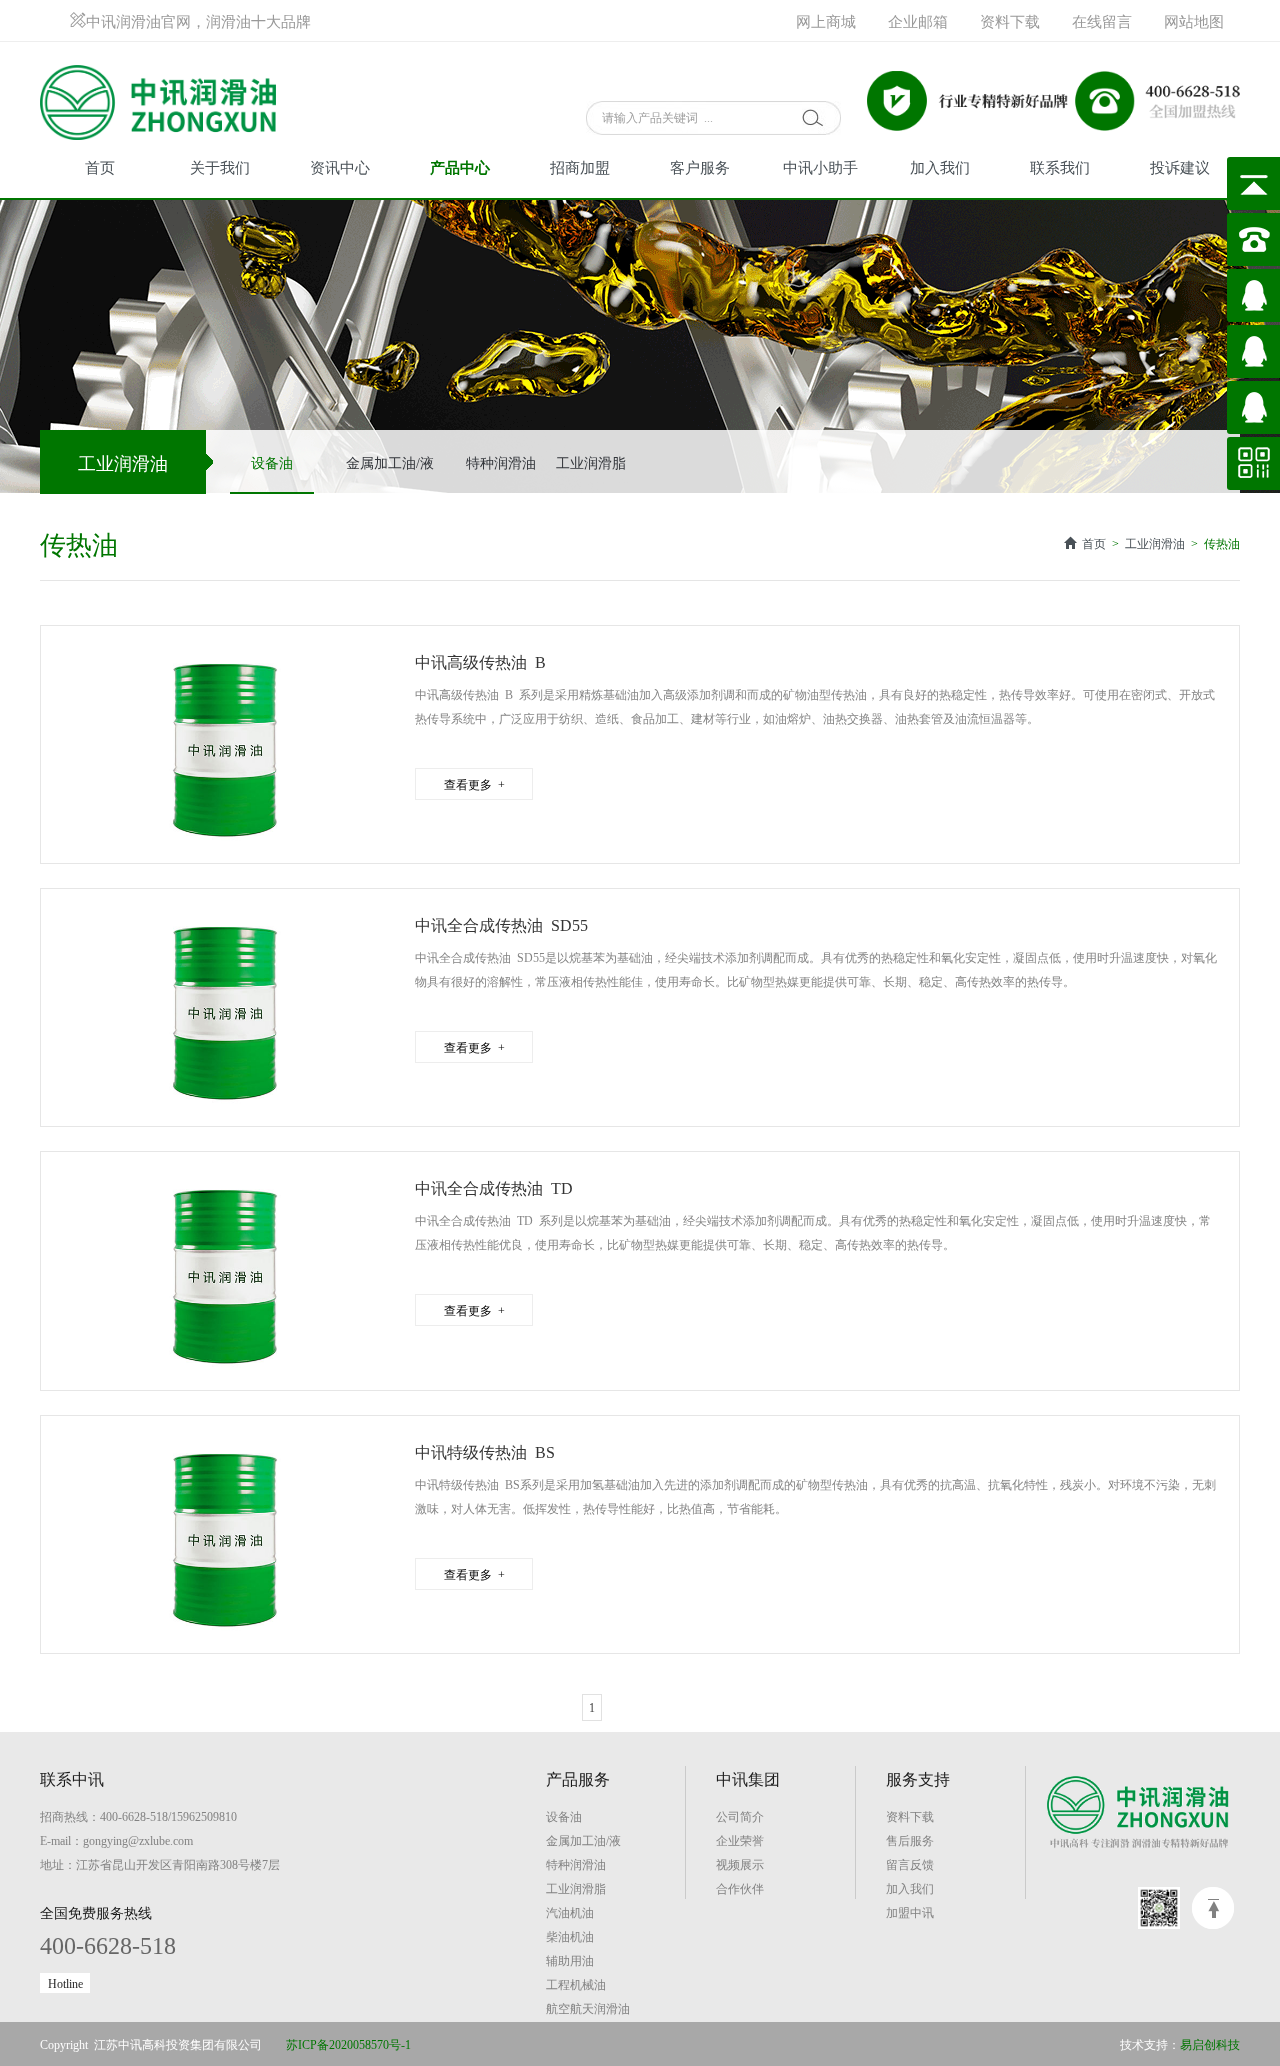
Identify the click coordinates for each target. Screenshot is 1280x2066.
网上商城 (826, 20)
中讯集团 (748, 1778)
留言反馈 (910, 1864)
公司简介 (740, 1816)
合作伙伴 (740, 1888)
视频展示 (740, 1864)
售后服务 (910, 1840)
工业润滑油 (1155, 543)
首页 (100, 166)
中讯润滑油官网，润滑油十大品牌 (198, 20)
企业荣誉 (740, 1840)
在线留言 (1102, 20)
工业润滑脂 (591, 462)
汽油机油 (570, 1912)
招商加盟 (580, 166)
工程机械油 (576, 1984)
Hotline (65, 1983)
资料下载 (1010, 20)
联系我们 (1060, 166)
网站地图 (1194, 20)
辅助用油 (570, 1960)
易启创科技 (1210, 2044)
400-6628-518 (108, 1943)
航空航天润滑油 (588, 2008)
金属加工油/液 (390, 462)
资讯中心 (340, 166)
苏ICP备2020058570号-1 (348, 2044)
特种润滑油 (501, 462)
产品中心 (460, 166)
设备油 (272, 462)
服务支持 (918, 1778)
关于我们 (220, 166)
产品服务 (578, 1778)
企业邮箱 (918, 20)
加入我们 (940, 166)
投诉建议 (1180, 166)
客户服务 (700, 166)
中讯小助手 (820, 166)
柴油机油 (570, 1936)
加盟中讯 (910, 1912)
